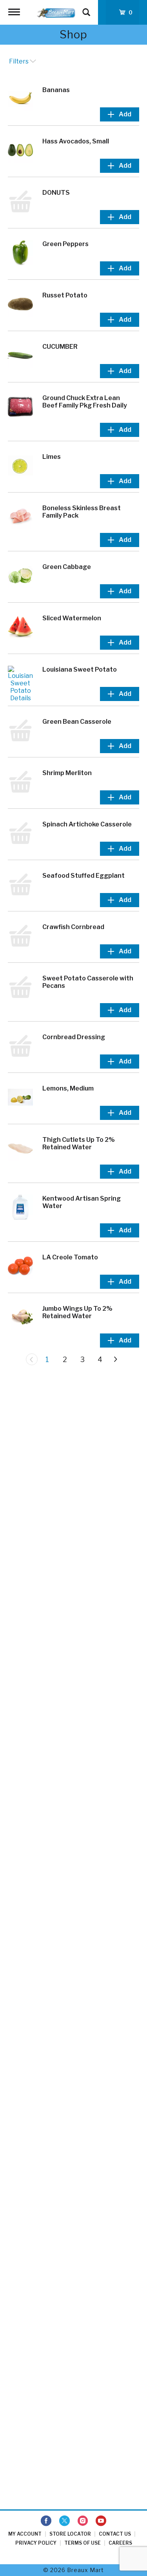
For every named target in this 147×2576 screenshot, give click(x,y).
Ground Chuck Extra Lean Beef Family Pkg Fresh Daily (85, 402)
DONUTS (56, 193)
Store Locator (70, 2534)
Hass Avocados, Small (76, 141)
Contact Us (115, 2534)
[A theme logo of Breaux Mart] (56, 12)
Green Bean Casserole (77, 722)
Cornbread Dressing (74, 1037)
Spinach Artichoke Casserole (87, 824)
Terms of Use (83, 2543)
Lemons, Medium (68, 1088)
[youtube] (101, 2521)
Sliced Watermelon (72, 618)
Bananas (56, 90)
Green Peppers (65, 244)
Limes (52, 457)
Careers (120, 2543)
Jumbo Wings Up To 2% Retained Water (77, 1312)
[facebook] (46, 2521)
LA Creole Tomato (70, 1257)
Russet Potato (65, 295)
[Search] (86, 9)
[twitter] (64, 2521)
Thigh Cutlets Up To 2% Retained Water (79, 1143)
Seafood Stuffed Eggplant (83, 876)
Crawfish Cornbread (73, 927)
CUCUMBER (60, 347)
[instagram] (83, 2521)
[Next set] (115, 1359)
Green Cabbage (67, 567)
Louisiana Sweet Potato (80, 669)
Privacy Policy (36, 2543)
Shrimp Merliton (67, 773)
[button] (120, 114)
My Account (25, 2534)
